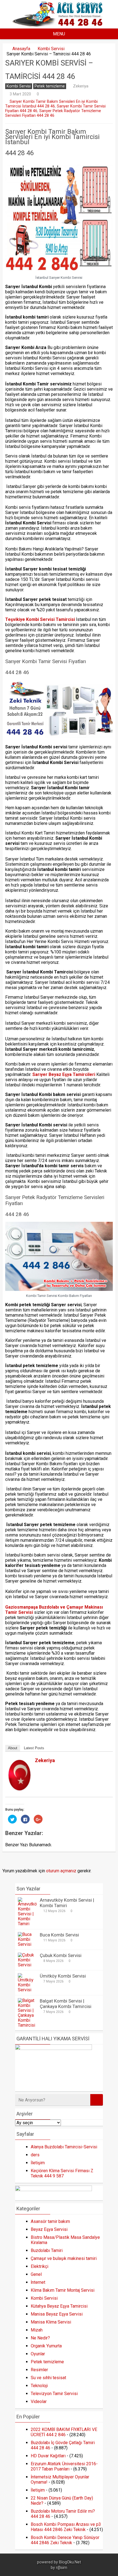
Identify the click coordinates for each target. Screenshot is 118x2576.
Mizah (37, 2330)
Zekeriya (81, 86)
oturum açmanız (61, 1871)
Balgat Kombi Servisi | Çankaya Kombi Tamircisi (66, 2004)
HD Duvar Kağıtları (48, 2456)
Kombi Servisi (51, 49)
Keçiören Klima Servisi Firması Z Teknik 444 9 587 (62, 2173)
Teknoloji (39, 2386)
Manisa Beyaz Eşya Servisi (57, 2314)
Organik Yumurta (46, 2346)
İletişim (38, 2163)
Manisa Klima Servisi (51, 2322)
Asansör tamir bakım (50, 2221)
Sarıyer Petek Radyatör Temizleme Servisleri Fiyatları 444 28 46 (53, 113)
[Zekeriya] (19, 1789)
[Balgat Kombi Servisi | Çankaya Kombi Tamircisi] (27, 2025)
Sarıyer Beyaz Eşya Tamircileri (64, 1074)
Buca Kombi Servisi (59, 1935)
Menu (59, 34)
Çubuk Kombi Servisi (61, 1955)
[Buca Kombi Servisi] (27, 1944)
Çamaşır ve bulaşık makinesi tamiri (64, 2258)
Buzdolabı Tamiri (47, 2250)
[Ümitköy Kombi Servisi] (27, 1990)
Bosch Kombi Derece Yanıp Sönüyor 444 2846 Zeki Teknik (65, 2540)
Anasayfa (21, 49)
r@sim (62, 2568)
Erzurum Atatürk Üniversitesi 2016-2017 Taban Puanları (64, 2466)
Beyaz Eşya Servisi (49, 2229)
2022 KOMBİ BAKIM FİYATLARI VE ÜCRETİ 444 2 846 (64, 2432)
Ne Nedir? (40, 2338)
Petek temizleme (50, 86)
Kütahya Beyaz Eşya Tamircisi (59, 2306)
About (13, 1748)
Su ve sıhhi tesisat (48, 2378)
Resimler (39, 2370)
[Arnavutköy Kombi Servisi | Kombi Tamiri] (27, 1924)
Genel (36, 2274)
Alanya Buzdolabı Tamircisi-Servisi (64, 2147)
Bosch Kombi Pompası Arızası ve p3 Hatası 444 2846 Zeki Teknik (66, 2527)
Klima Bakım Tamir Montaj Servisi (63, 2290)
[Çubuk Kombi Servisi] (27, 1965)
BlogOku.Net (70, 2562)
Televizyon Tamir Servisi (54, 2394)
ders (35, 2155)
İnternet (38, 2282)
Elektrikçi (40, 2266)
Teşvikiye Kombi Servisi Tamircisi (41, 619)
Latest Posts (34, 1748)
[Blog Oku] (59, 25)
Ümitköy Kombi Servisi (63, 1976)
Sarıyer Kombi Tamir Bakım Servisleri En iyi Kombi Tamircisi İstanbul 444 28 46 (51, 104)
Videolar (39, 2402)
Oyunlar (38, 2354)
